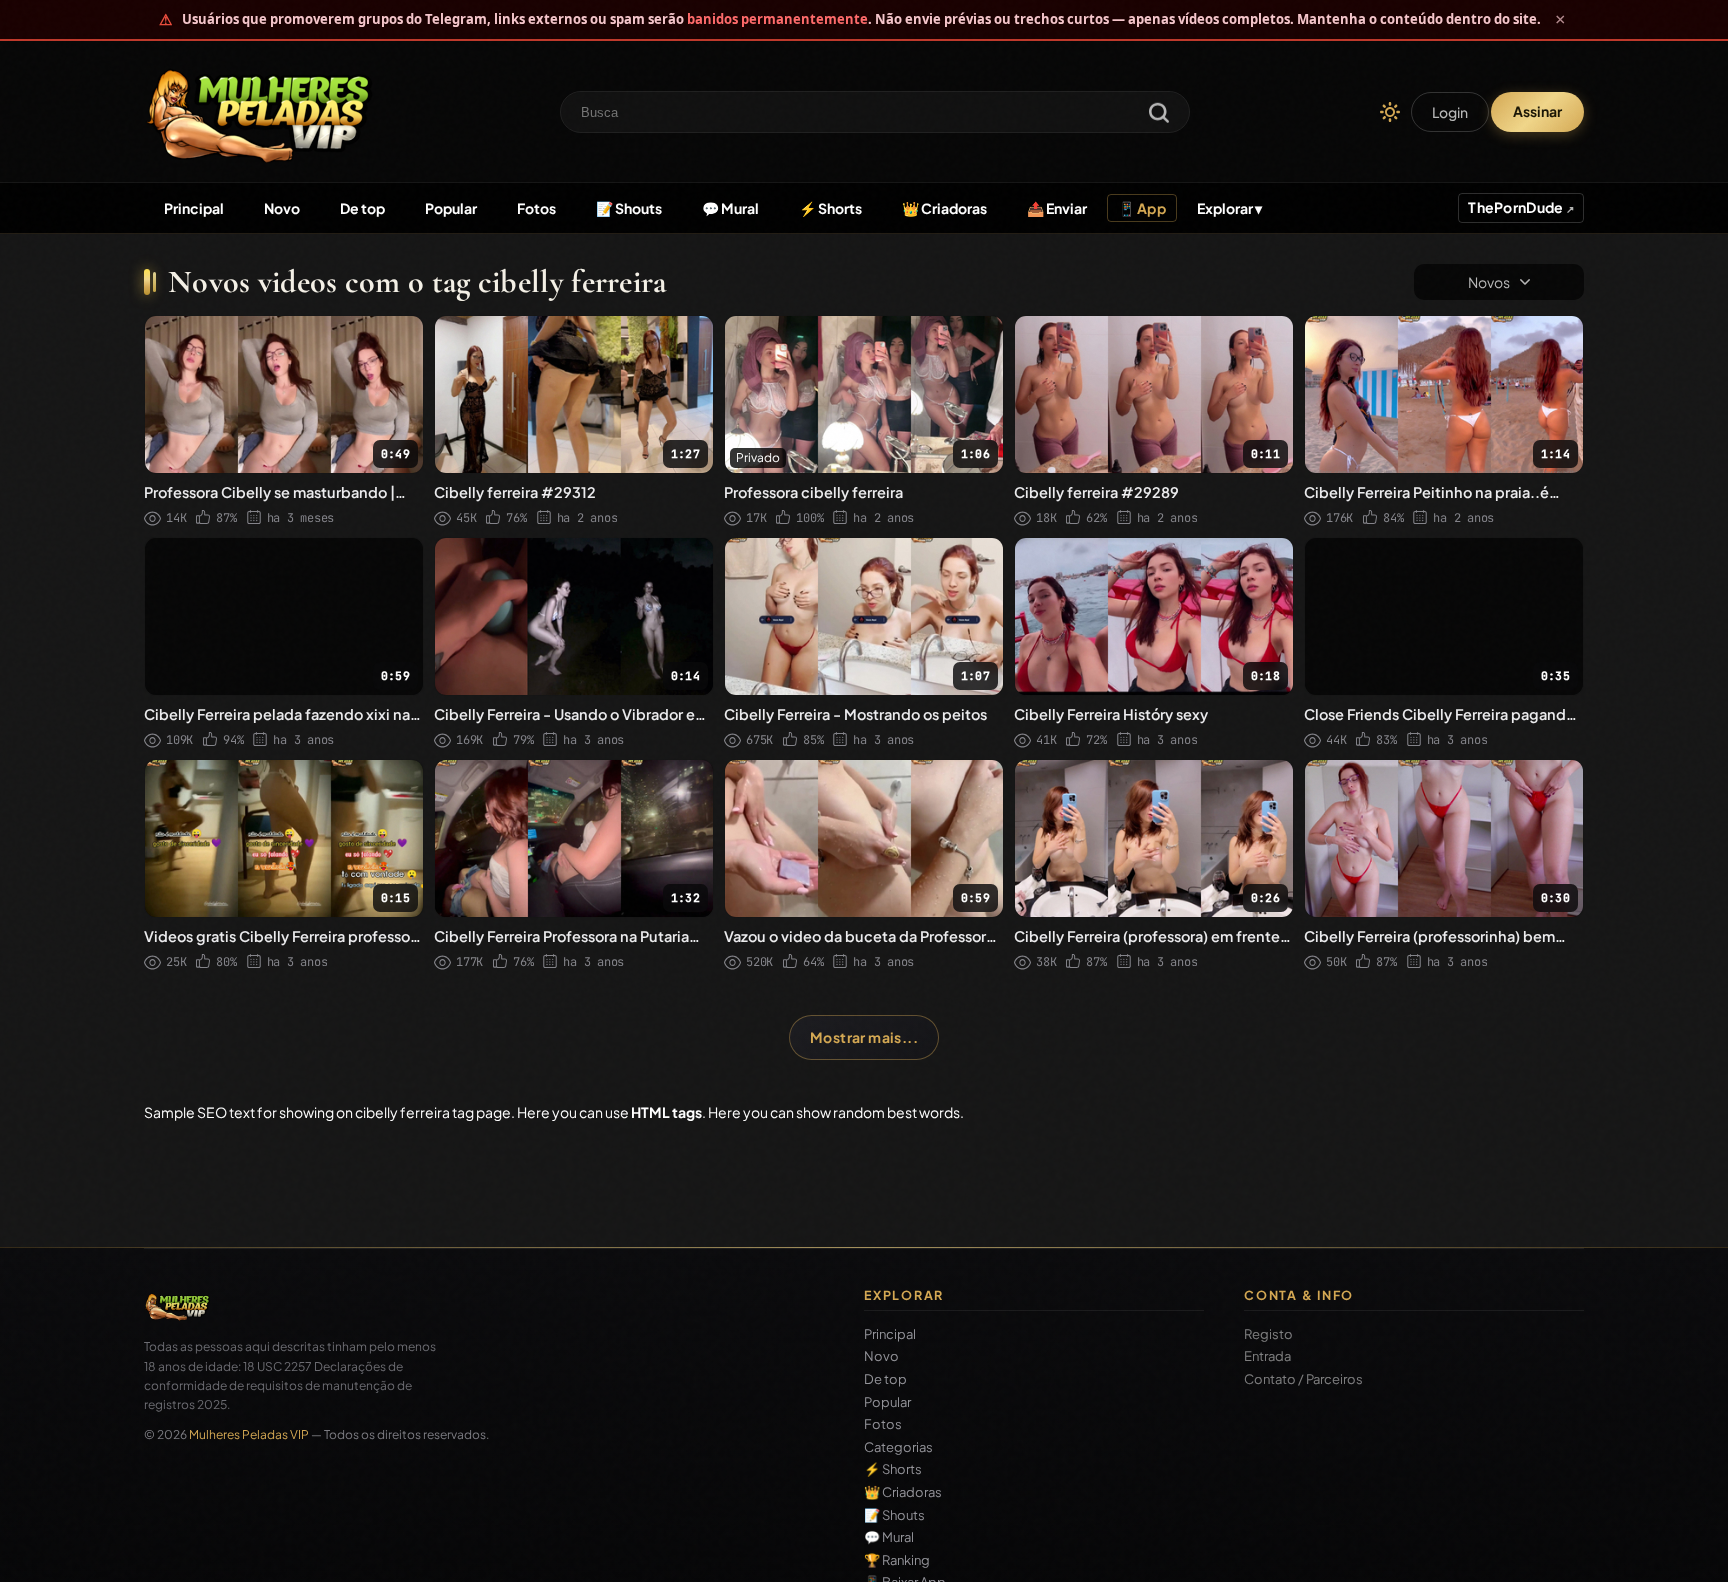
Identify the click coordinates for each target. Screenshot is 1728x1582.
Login (1450, 112)
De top (362, 208)
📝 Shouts (629, 208)
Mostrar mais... (864, 1037)
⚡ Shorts (830, 208)
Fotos (536, 208)
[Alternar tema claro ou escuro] (1390, 112)
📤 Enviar (1057, 208)
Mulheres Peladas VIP (249, 1434)
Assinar (1537, 111)
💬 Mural (730, 208)
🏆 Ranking (897, 1560)
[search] (1159, 114)
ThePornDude (1516, 207)
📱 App (1142, 208)
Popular (451, 208)
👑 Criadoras (944, 208)
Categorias (898, 1447)
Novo (282, 208)
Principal (194, 208)
